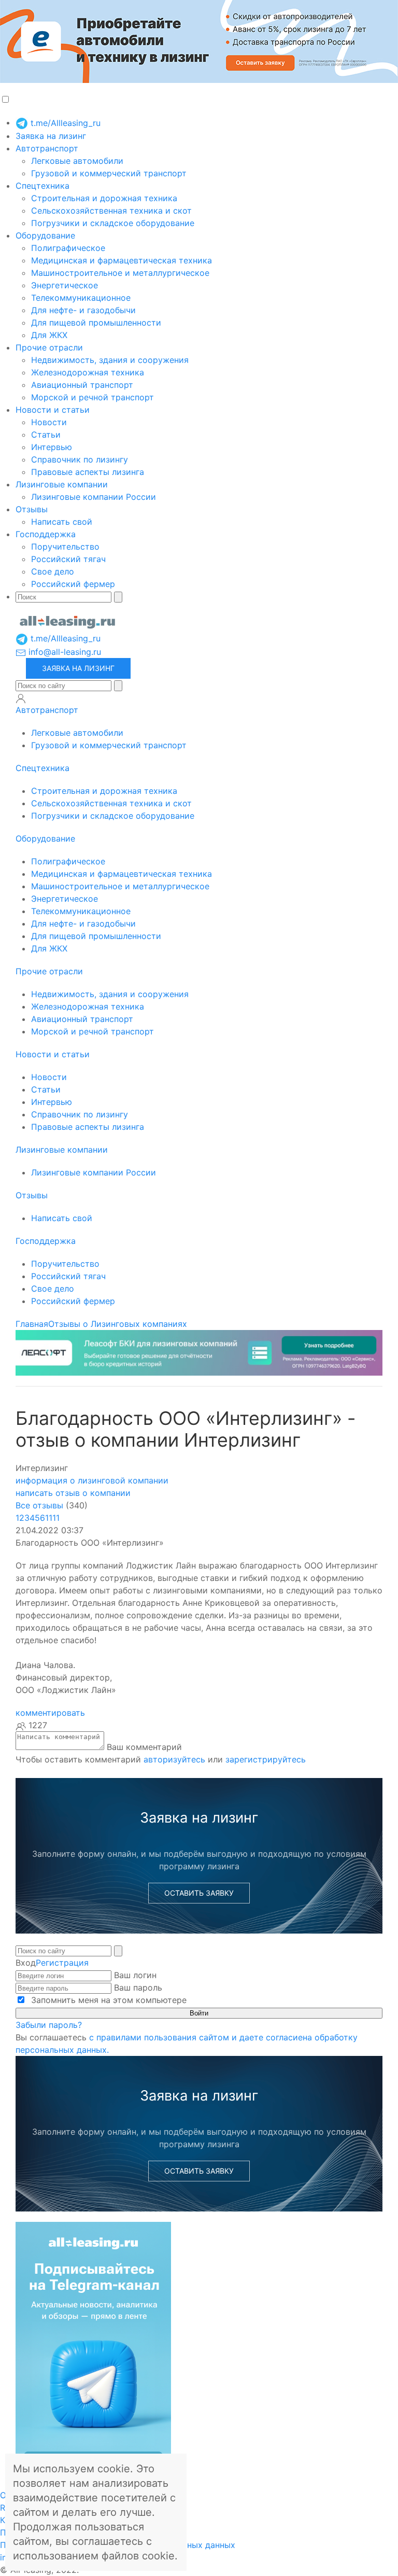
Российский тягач (68, 559)
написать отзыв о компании (73, 1493)
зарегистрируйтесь (266, 1759)
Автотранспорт (47, 148)
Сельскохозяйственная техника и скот (111, 211)
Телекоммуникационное (81, 298)
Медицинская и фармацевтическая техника (122, 260)
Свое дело (53, 571)
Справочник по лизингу (80, 459)
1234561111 (38, 1518)
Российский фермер (73, 584)
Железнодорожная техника (88, 372)
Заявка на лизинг (51, 136)
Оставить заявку (199, 1893)
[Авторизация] (21, 698)
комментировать (50, 1713)
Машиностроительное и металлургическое (120, 273)
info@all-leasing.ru (63, 652)
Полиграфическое (68, 248)
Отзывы (32, 509)
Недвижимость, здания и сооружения (110, 360)
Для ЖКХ (49, 335)
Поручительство (65, 547)
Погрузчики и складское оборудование (113, 223)
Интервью (52, 447)
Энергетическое (65, 285)
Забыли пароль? (49, 2025)
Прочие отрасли (49, 347)
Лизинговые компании (62, 484)
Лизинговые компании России (94, 497)
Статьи (46, 435)
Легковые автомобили (77, 161)
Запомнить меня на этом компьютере (108, 2000)
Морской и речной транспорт (93, 397)
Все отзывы (39, 1505)
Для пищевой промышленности (96, 323)
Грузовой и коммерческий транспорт (109, 173)
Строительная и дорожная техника (104, 198)
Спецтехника (42, 186)
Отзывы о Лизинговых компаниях (118, 1324)
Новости (49, 422)
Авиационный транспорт (82, 385)
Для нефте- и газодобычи (83, 310)
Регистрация (62, 1963)
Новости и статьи (53, 410)
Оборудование (45, 235)
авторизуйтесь (174, 1759)
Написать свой (62, 522)
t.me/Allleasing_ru (64, 123)
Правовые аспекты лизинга (88, 472)
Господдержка (46, 534)
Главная (32, 1324)
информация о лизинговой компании (92, 1480)
